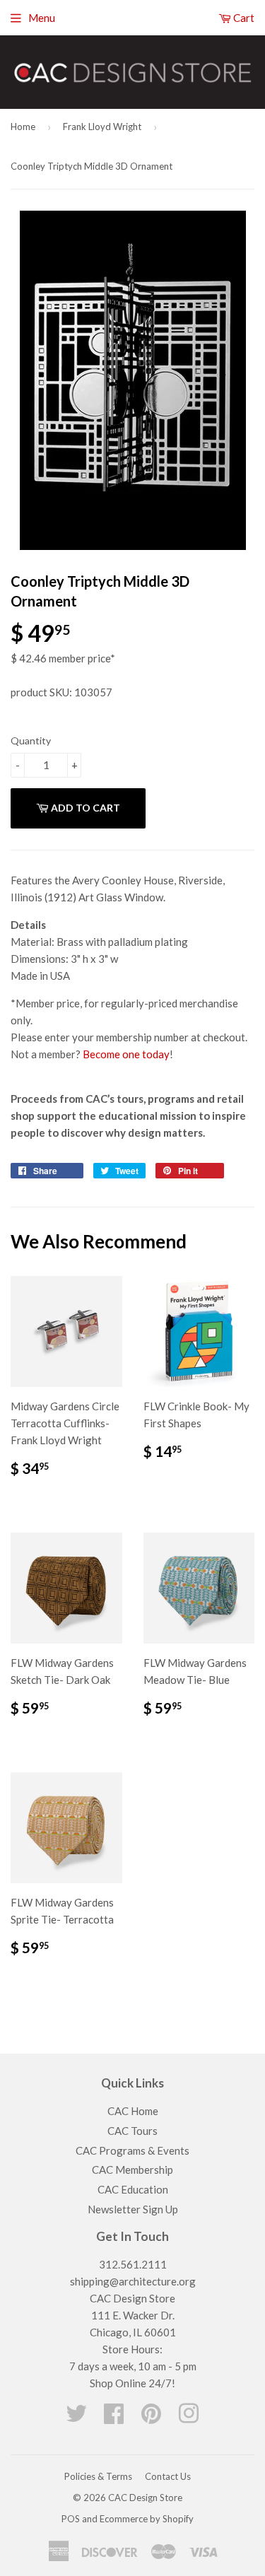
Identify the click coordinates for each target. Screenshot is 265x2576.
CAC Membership (132, 2170)
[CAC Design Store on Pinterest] (151, 2418)
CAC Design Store (145, 2498)
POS (71, 2519)
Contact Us (168, 2476)
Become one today (126, 1054)
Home (23, 127)
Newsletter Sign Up (133, 2209)
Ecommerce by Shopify (147, 2519)
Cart (243, 18)
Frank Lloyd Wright (102, 127)
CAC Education (133, 2189)
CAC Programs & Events (132, 2150)
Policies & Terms (98, 2476)
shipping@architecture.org (133, 2281)
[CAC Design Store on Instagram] (189, 2418)
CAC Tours (132, 2131)
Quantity (31, 740)
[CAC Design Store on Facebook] (114, 2418)
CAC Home (133, 2111)
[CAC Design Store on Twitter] (76, 2418)
